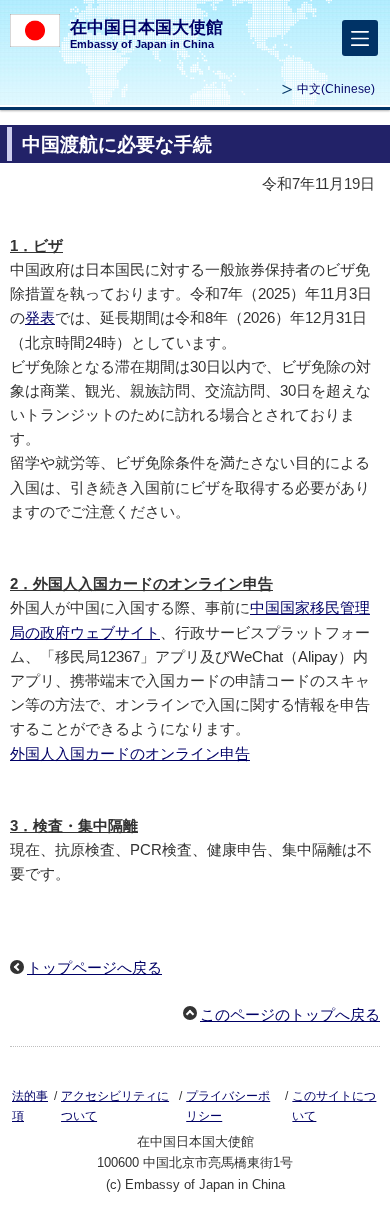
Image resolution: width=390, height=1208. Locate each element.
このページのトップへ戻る (290, 1014)
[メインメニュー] (360, 38)
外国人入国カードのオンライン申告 (130, 753)
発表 (40, 317)
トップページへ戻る (94, 967)
